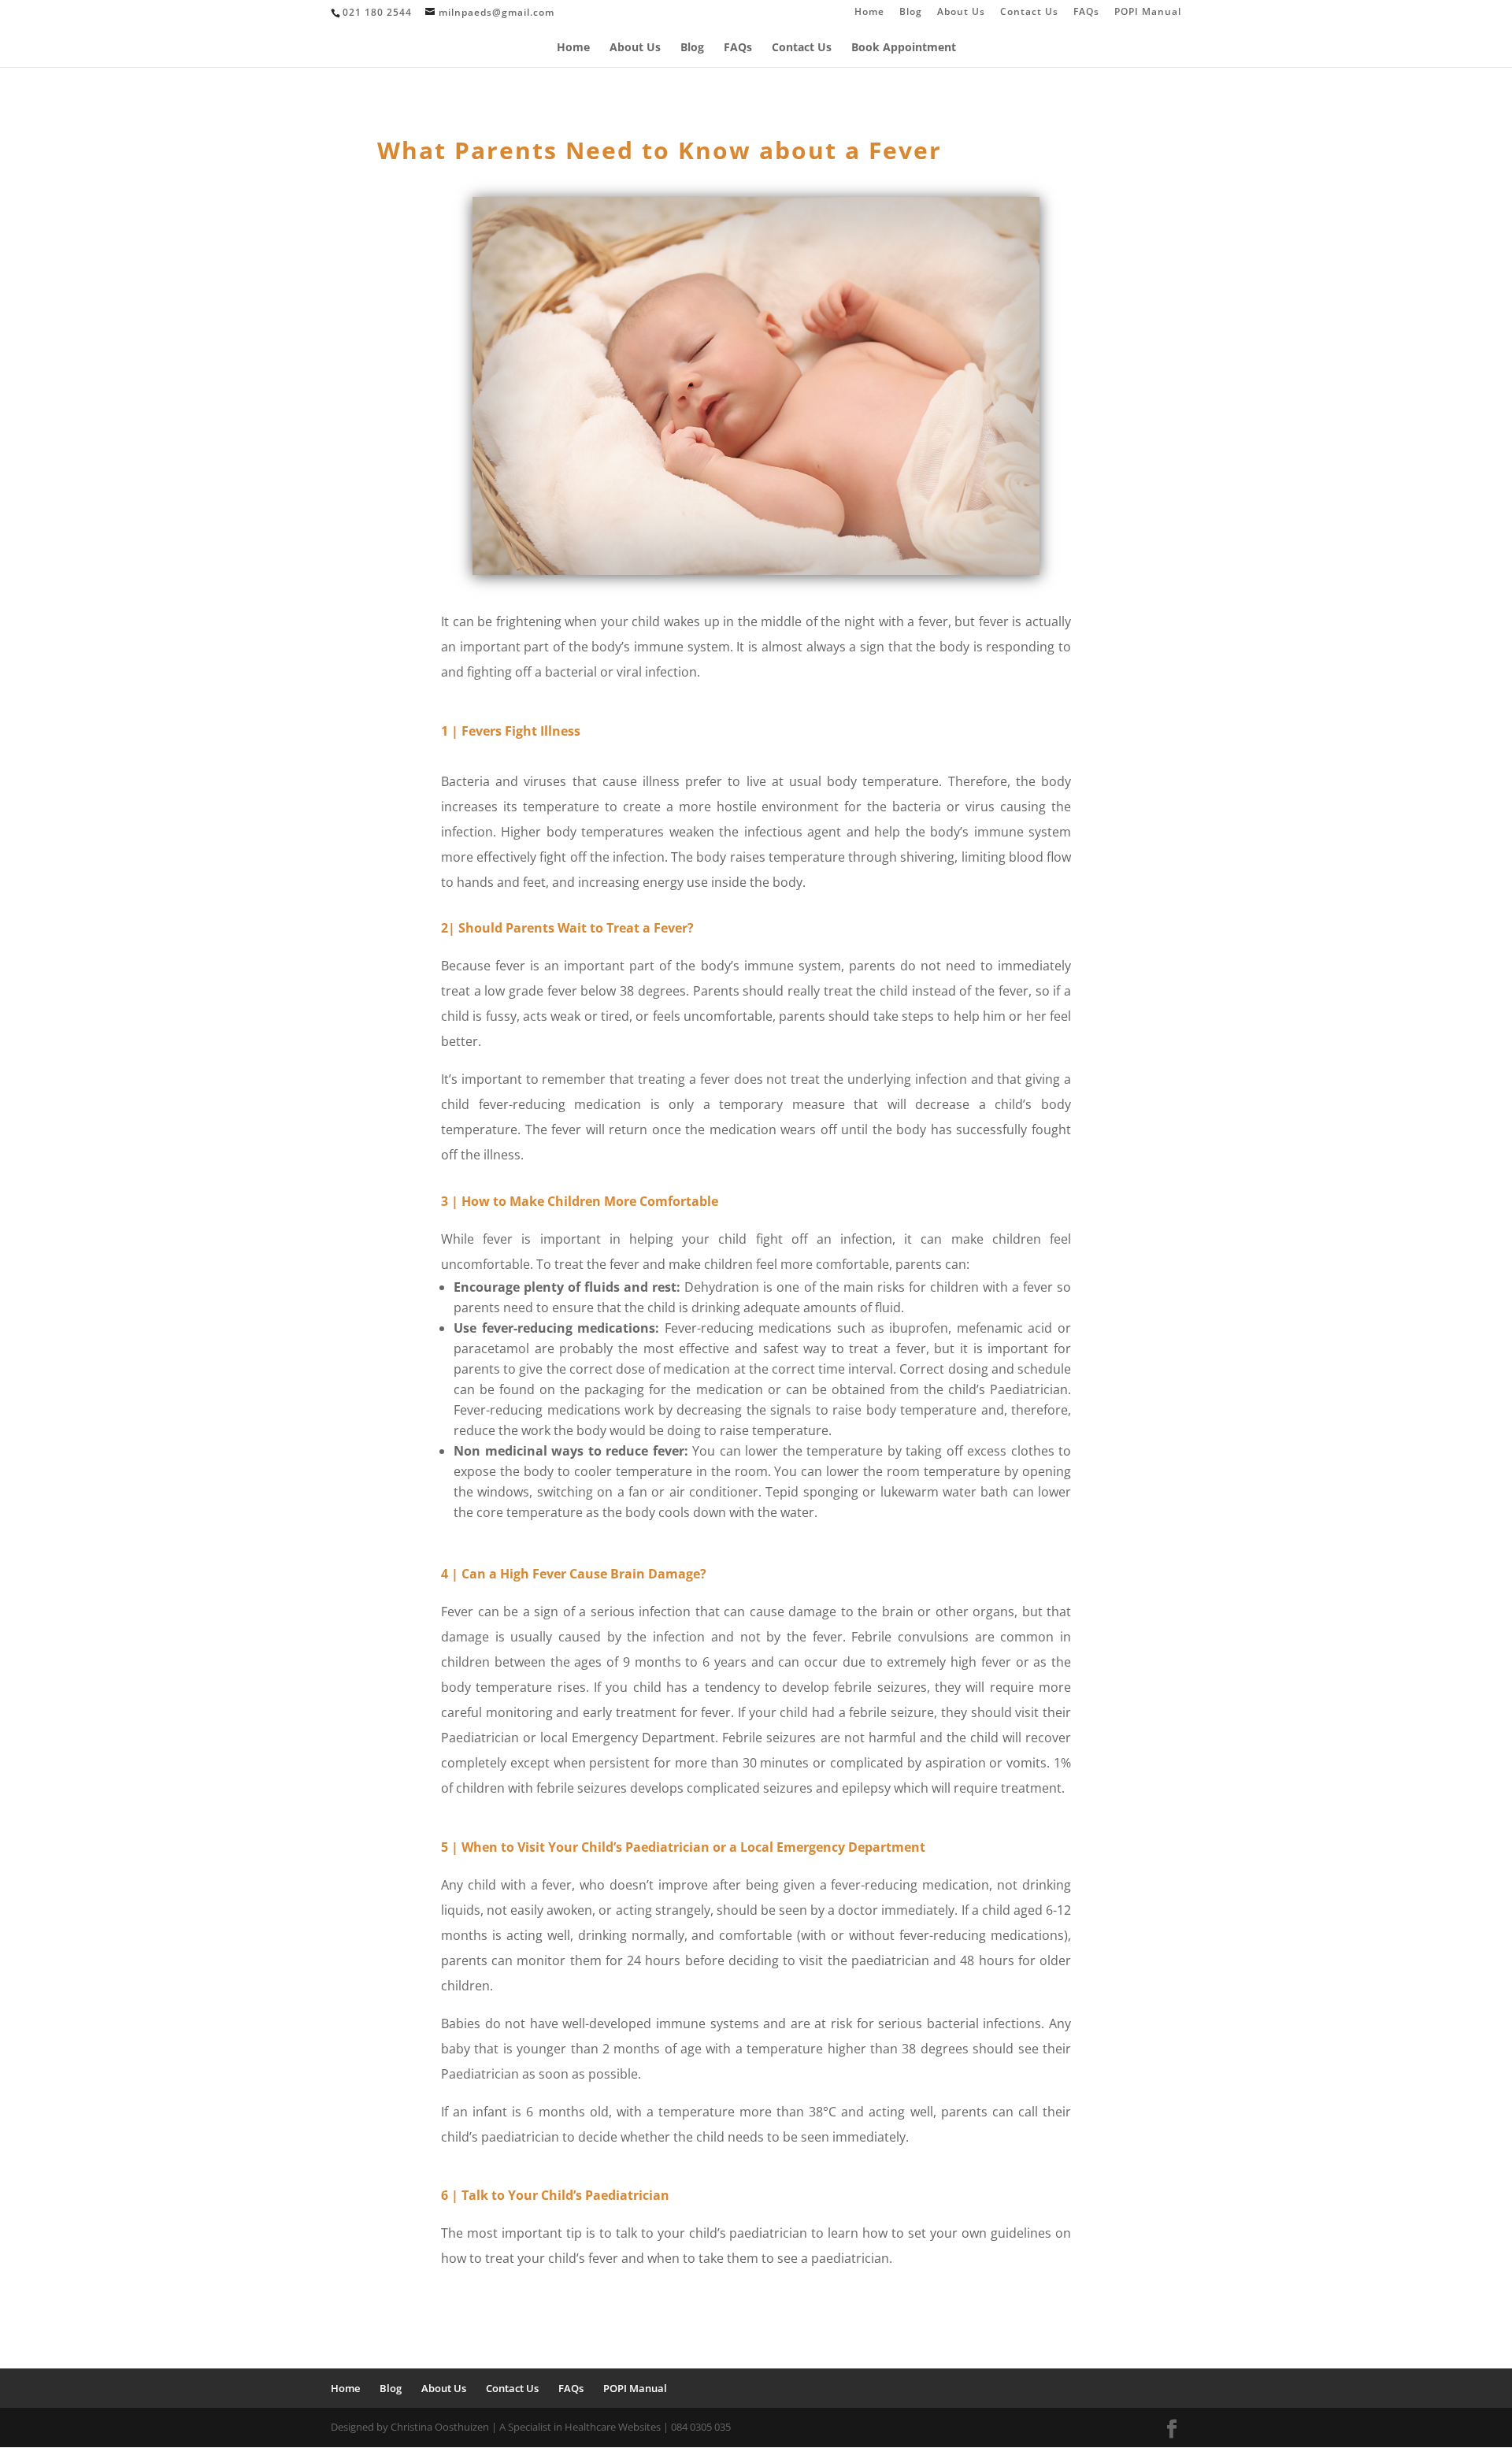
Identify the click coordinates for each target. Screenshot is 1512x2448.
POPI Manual (1148, 13)
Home (869, 13)
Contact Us (1029, 13)
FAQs (1086, 13)
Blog (911, 13)
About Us (961, 13)
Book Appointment (904, 48)
